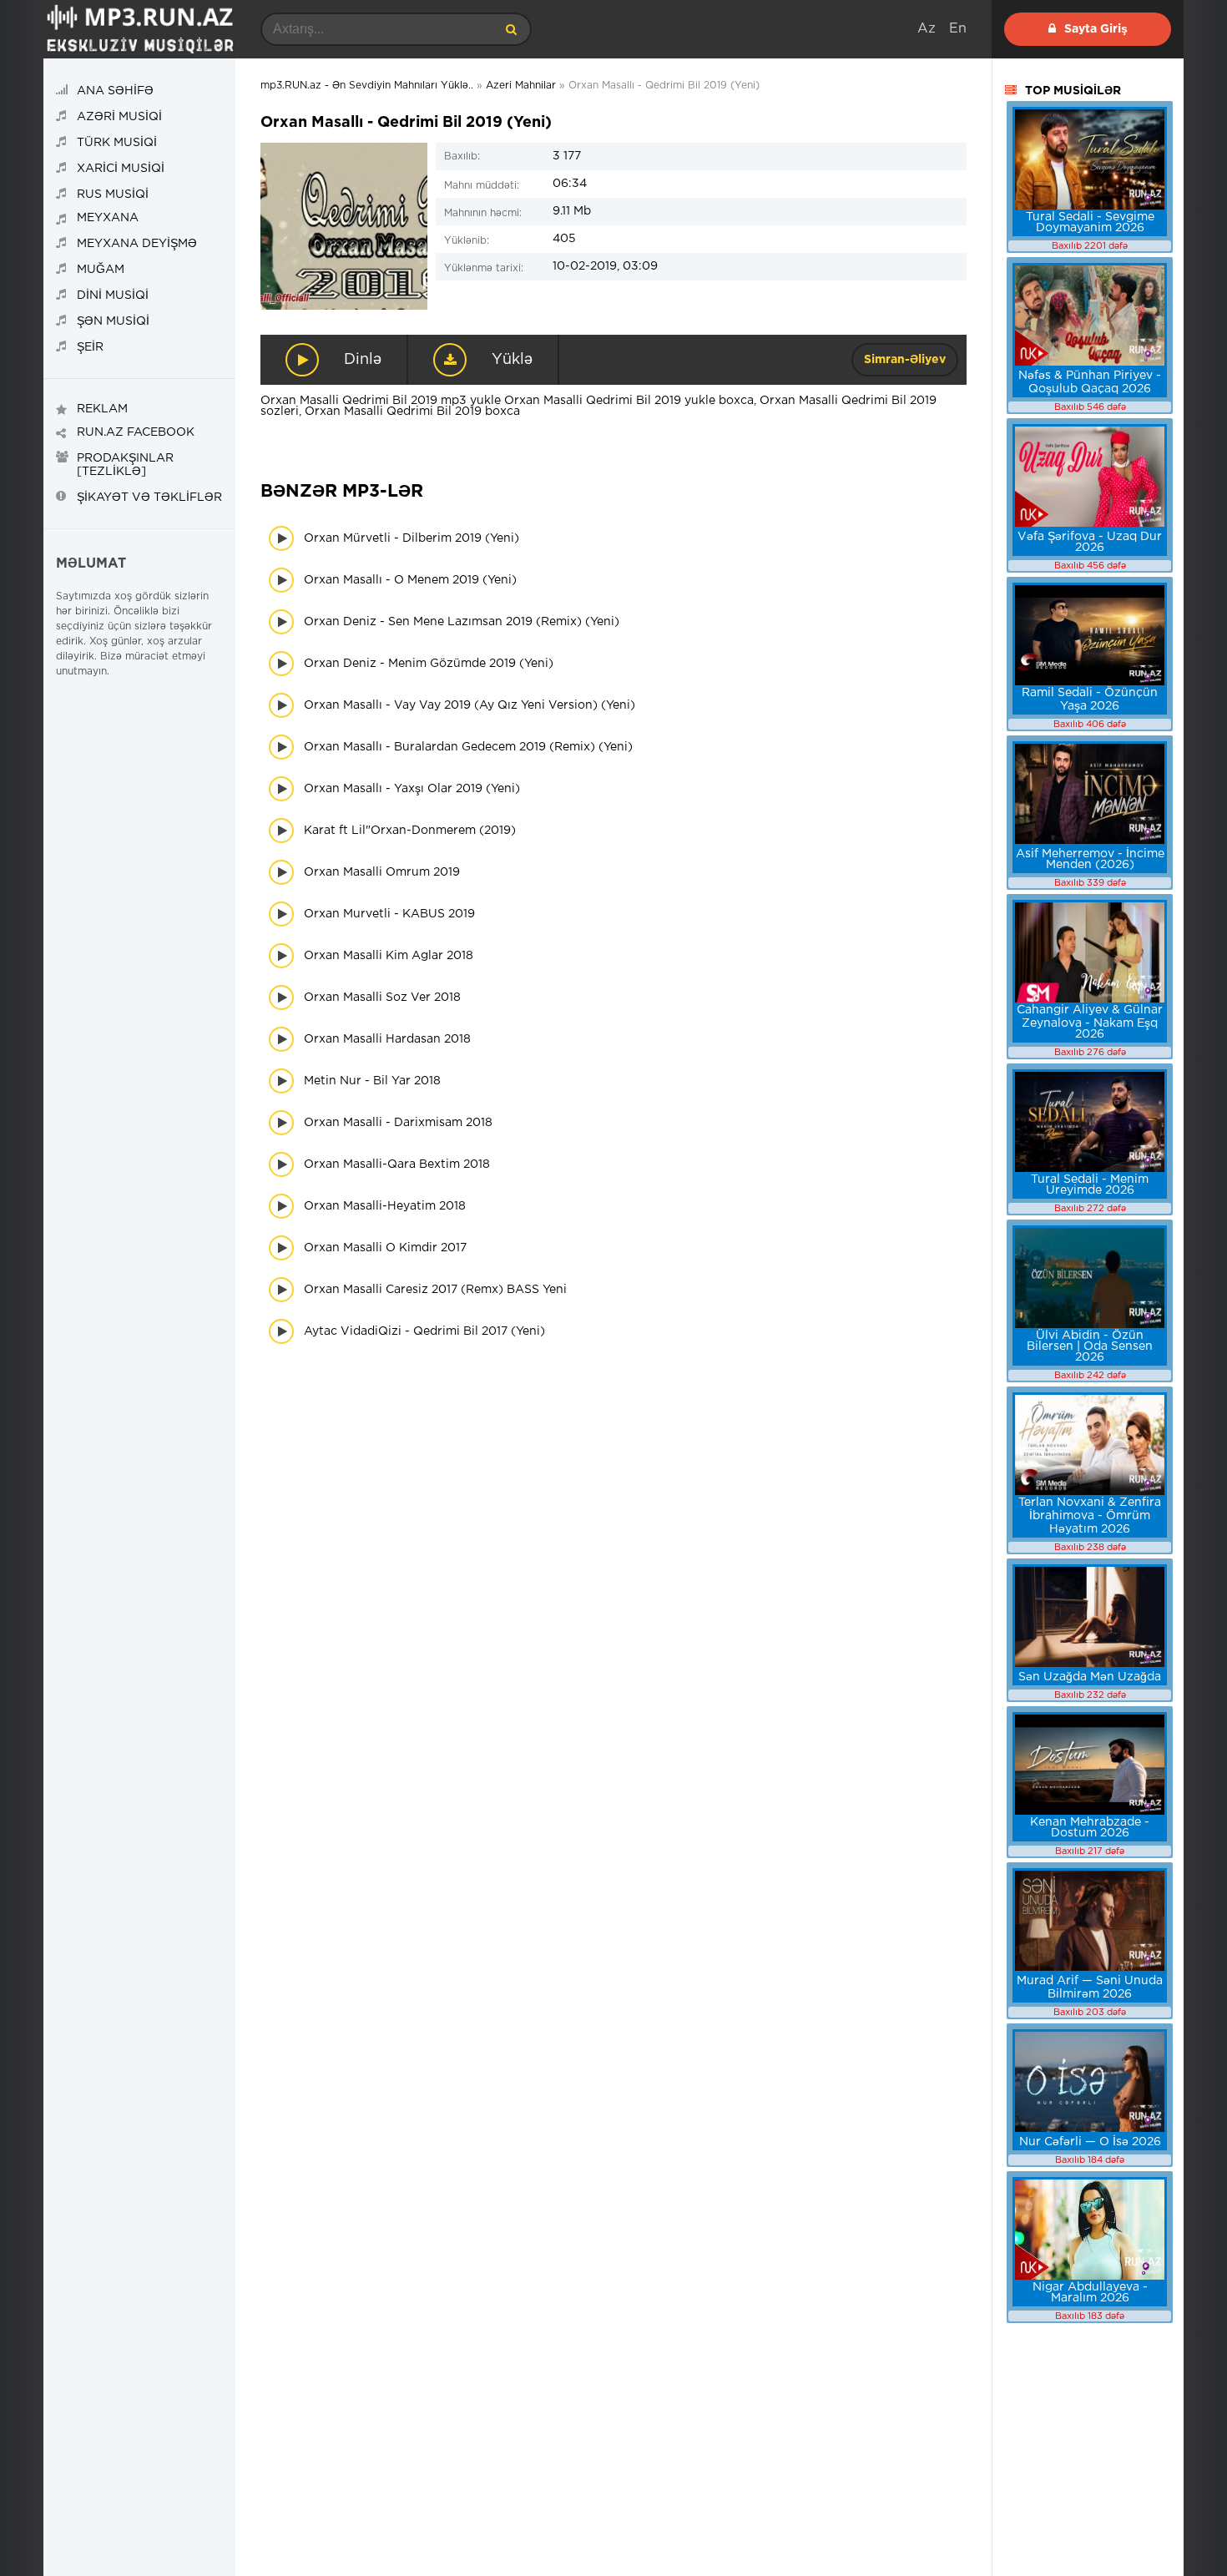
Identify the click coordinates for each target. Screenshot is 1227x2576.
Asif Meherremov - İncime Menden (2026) (1090, 859)
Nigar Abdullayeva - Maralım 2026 (1090, 2293)
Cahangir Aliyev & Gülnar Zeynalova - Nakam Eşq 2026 (1090, 1022)
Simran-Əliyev (905, 360)
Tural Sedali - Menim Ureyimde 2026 (1090, 1185)
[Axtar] (511, 29)
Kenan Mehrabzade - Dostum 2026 (1090, 1828)
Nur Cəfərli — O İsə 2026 (1090, 2142)
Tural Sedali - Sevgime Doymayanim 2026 (1090, 222)
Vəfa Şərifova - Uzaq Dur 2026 (1090, 542)
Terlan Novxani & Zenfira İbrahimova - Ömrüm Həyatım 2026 (1090, 1516)
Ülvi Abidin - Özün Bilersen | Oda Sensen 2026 (1090, 1346)
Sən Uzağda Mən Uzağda (1090, 1677)
